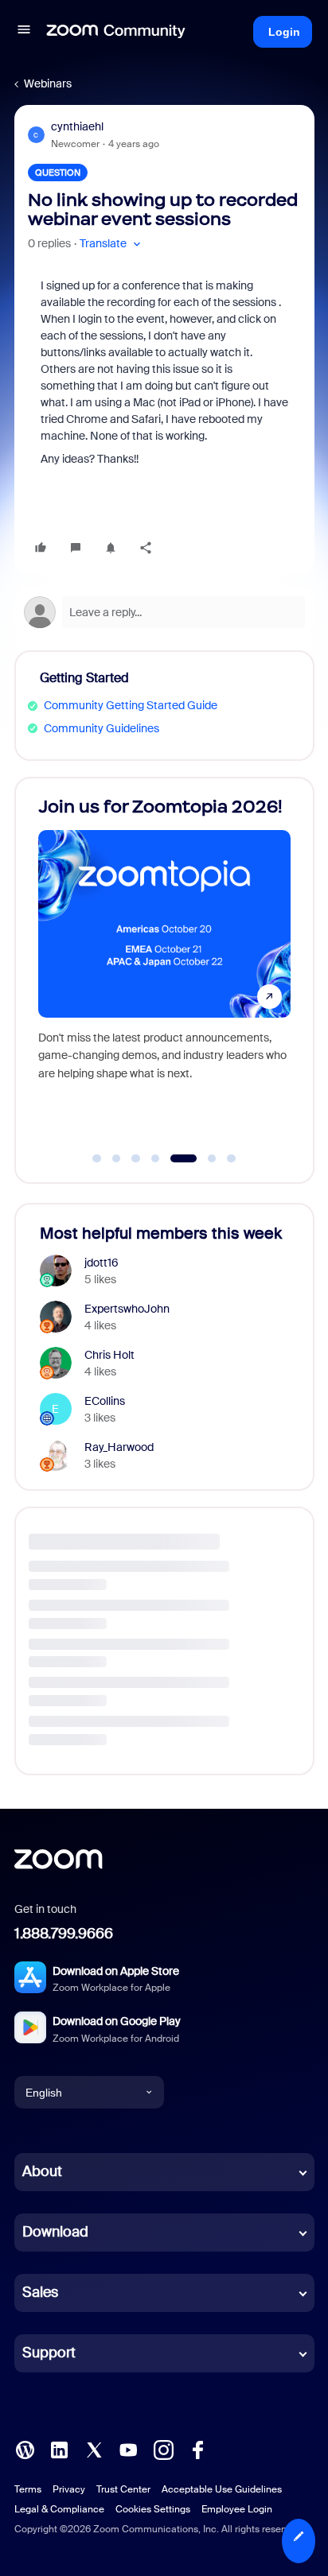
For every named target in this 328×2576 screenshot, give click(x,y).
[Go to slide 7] (232, 1158)
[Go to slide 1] (97, 1158)
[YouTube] (128, 2449)
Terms (28, 2489)
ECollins (105, 1401)
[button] (24, 32)
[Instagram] (163, 2449)
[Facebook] (197, 2449)
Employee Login (237, 2509)
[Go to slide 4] (155, 1158)
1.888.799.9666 (64, 1934)
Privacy (69, 2489)
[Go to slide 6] (203, 1158)
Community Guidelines (102, 728)
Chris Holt (109, 1355)
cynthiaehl (77, 126)
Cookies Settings (153, 2509)
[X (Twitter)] (94, 2449)
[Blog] (25, 2449)
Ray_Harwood (119, 1447)
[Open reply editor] (164, 612)
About (42, 2171)
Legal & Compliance (59, 2509)
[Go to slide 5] (175, 1158)
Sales (40, 2292)
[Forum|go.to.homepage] (116, 32)
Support (49, 2353)
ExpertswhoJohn (127, 1309)
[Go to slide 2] (116, 1158)
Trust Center (123, 2489)
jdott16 (102, 1263)
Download (55, 2232)
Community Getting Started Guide (131, 705)
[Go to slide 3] (136, 1158)
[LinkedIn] (59, 2449)
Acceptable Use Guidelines (222, 2489)
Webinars (48, 83)
